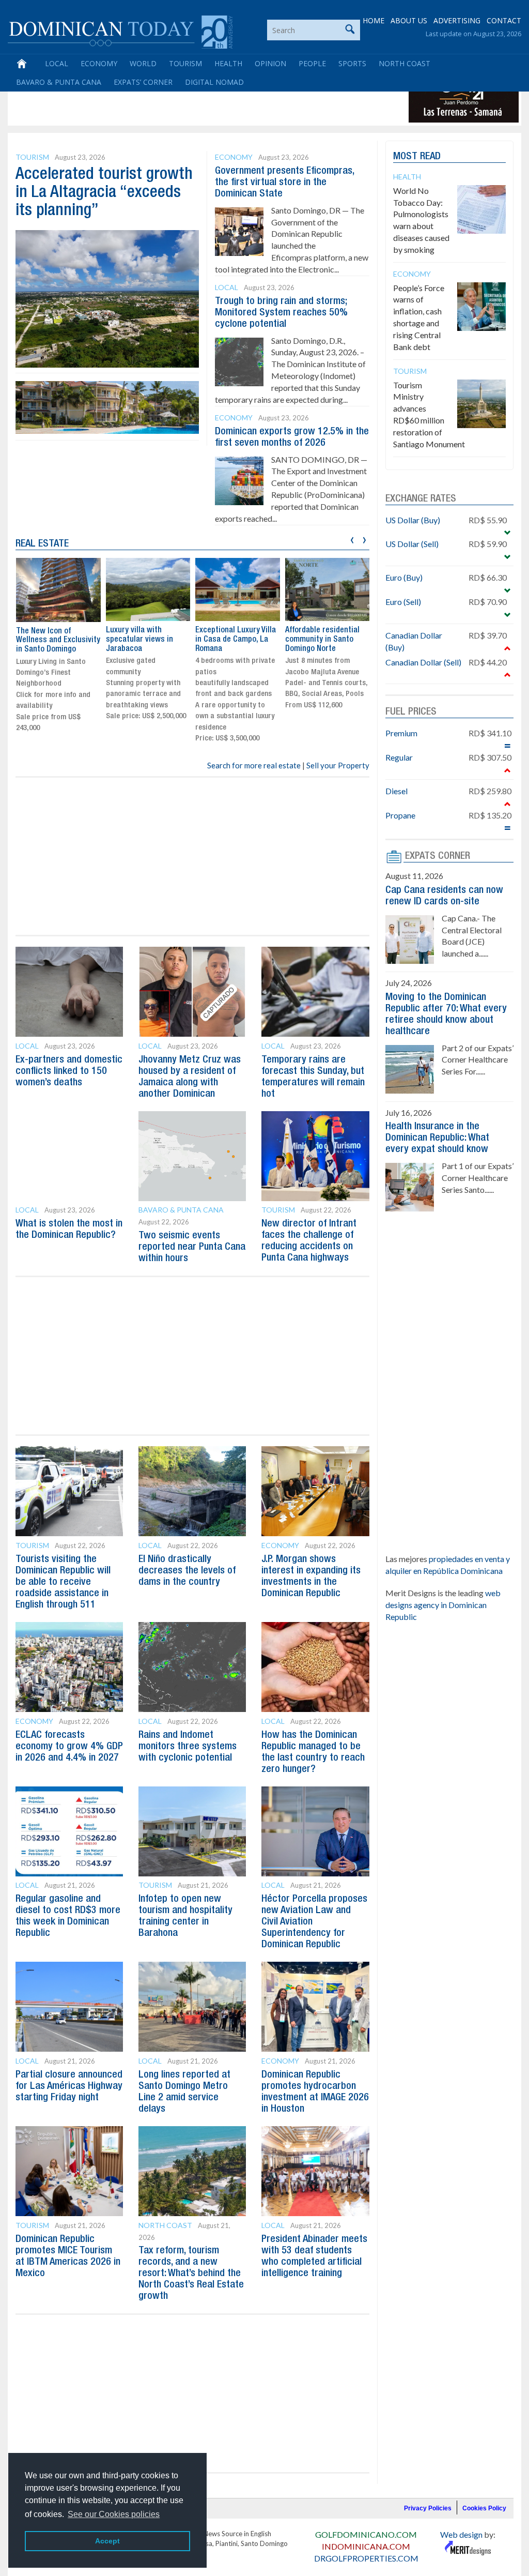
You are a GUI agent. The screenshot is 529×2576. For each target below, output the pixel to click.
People (312, 63)
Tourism (185, 63)
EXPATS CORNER (438, 856)
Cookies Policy (484, 2508)
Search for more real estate (254, 765)
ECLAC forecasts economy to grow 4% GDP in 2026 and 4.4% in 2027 (69, 1747)
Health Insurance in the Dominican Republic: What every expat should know (437, 1138)
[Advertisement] (198, 99)
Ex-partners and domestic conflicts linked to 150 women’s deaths (69, 1071)
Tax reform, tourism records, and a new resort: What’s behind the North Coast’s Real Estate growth (191, 2274)
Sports (352, 63)
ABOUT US (409, 20)
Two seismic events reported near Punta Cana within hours (192, 1247)
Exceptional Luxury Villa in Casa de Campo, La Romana (146, 639)
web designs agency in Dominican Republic (443, 1605)
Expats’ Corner (143, 82)
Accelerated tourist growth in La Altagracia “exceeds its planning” (104, 193)
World (143, 63)
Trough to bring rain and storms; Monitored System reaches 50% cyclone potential (281, 313)
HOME (374, 20)
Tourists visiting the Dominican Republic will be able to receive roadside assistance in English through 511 (63, 1582)
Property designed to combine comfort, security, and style (321, 639)
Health (228, 63)
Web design (461, 2534)
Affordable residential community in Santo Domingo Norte (232, 639)
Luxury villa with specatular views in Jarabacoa (50, 639)
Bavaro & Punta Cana (59, 82)
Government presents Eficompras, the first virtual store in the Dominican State (284, 183)
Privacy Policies (428, 2508)
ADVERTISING (457, 20)
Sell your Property (338, 765)
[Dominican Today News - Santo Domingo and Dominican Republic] (120, 31)
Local (57, 63)
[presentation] (352, 539)
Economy (99, 63)
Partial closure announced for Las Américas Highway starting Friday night (69, 2086)
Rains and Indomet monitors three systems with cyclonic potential (188, 1747)
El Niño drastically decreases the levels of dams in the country (187, 1571)
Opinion (270, 63)
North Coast (404, 63)
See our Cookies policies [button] (114, 2514)
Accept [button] (107, 2541)
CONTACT (504, 20)
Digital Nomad (214, 82)
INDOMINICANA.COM (366, 2546)
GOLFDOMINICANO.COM (366, 2534)
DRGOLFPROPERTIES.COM (366, 2558)
